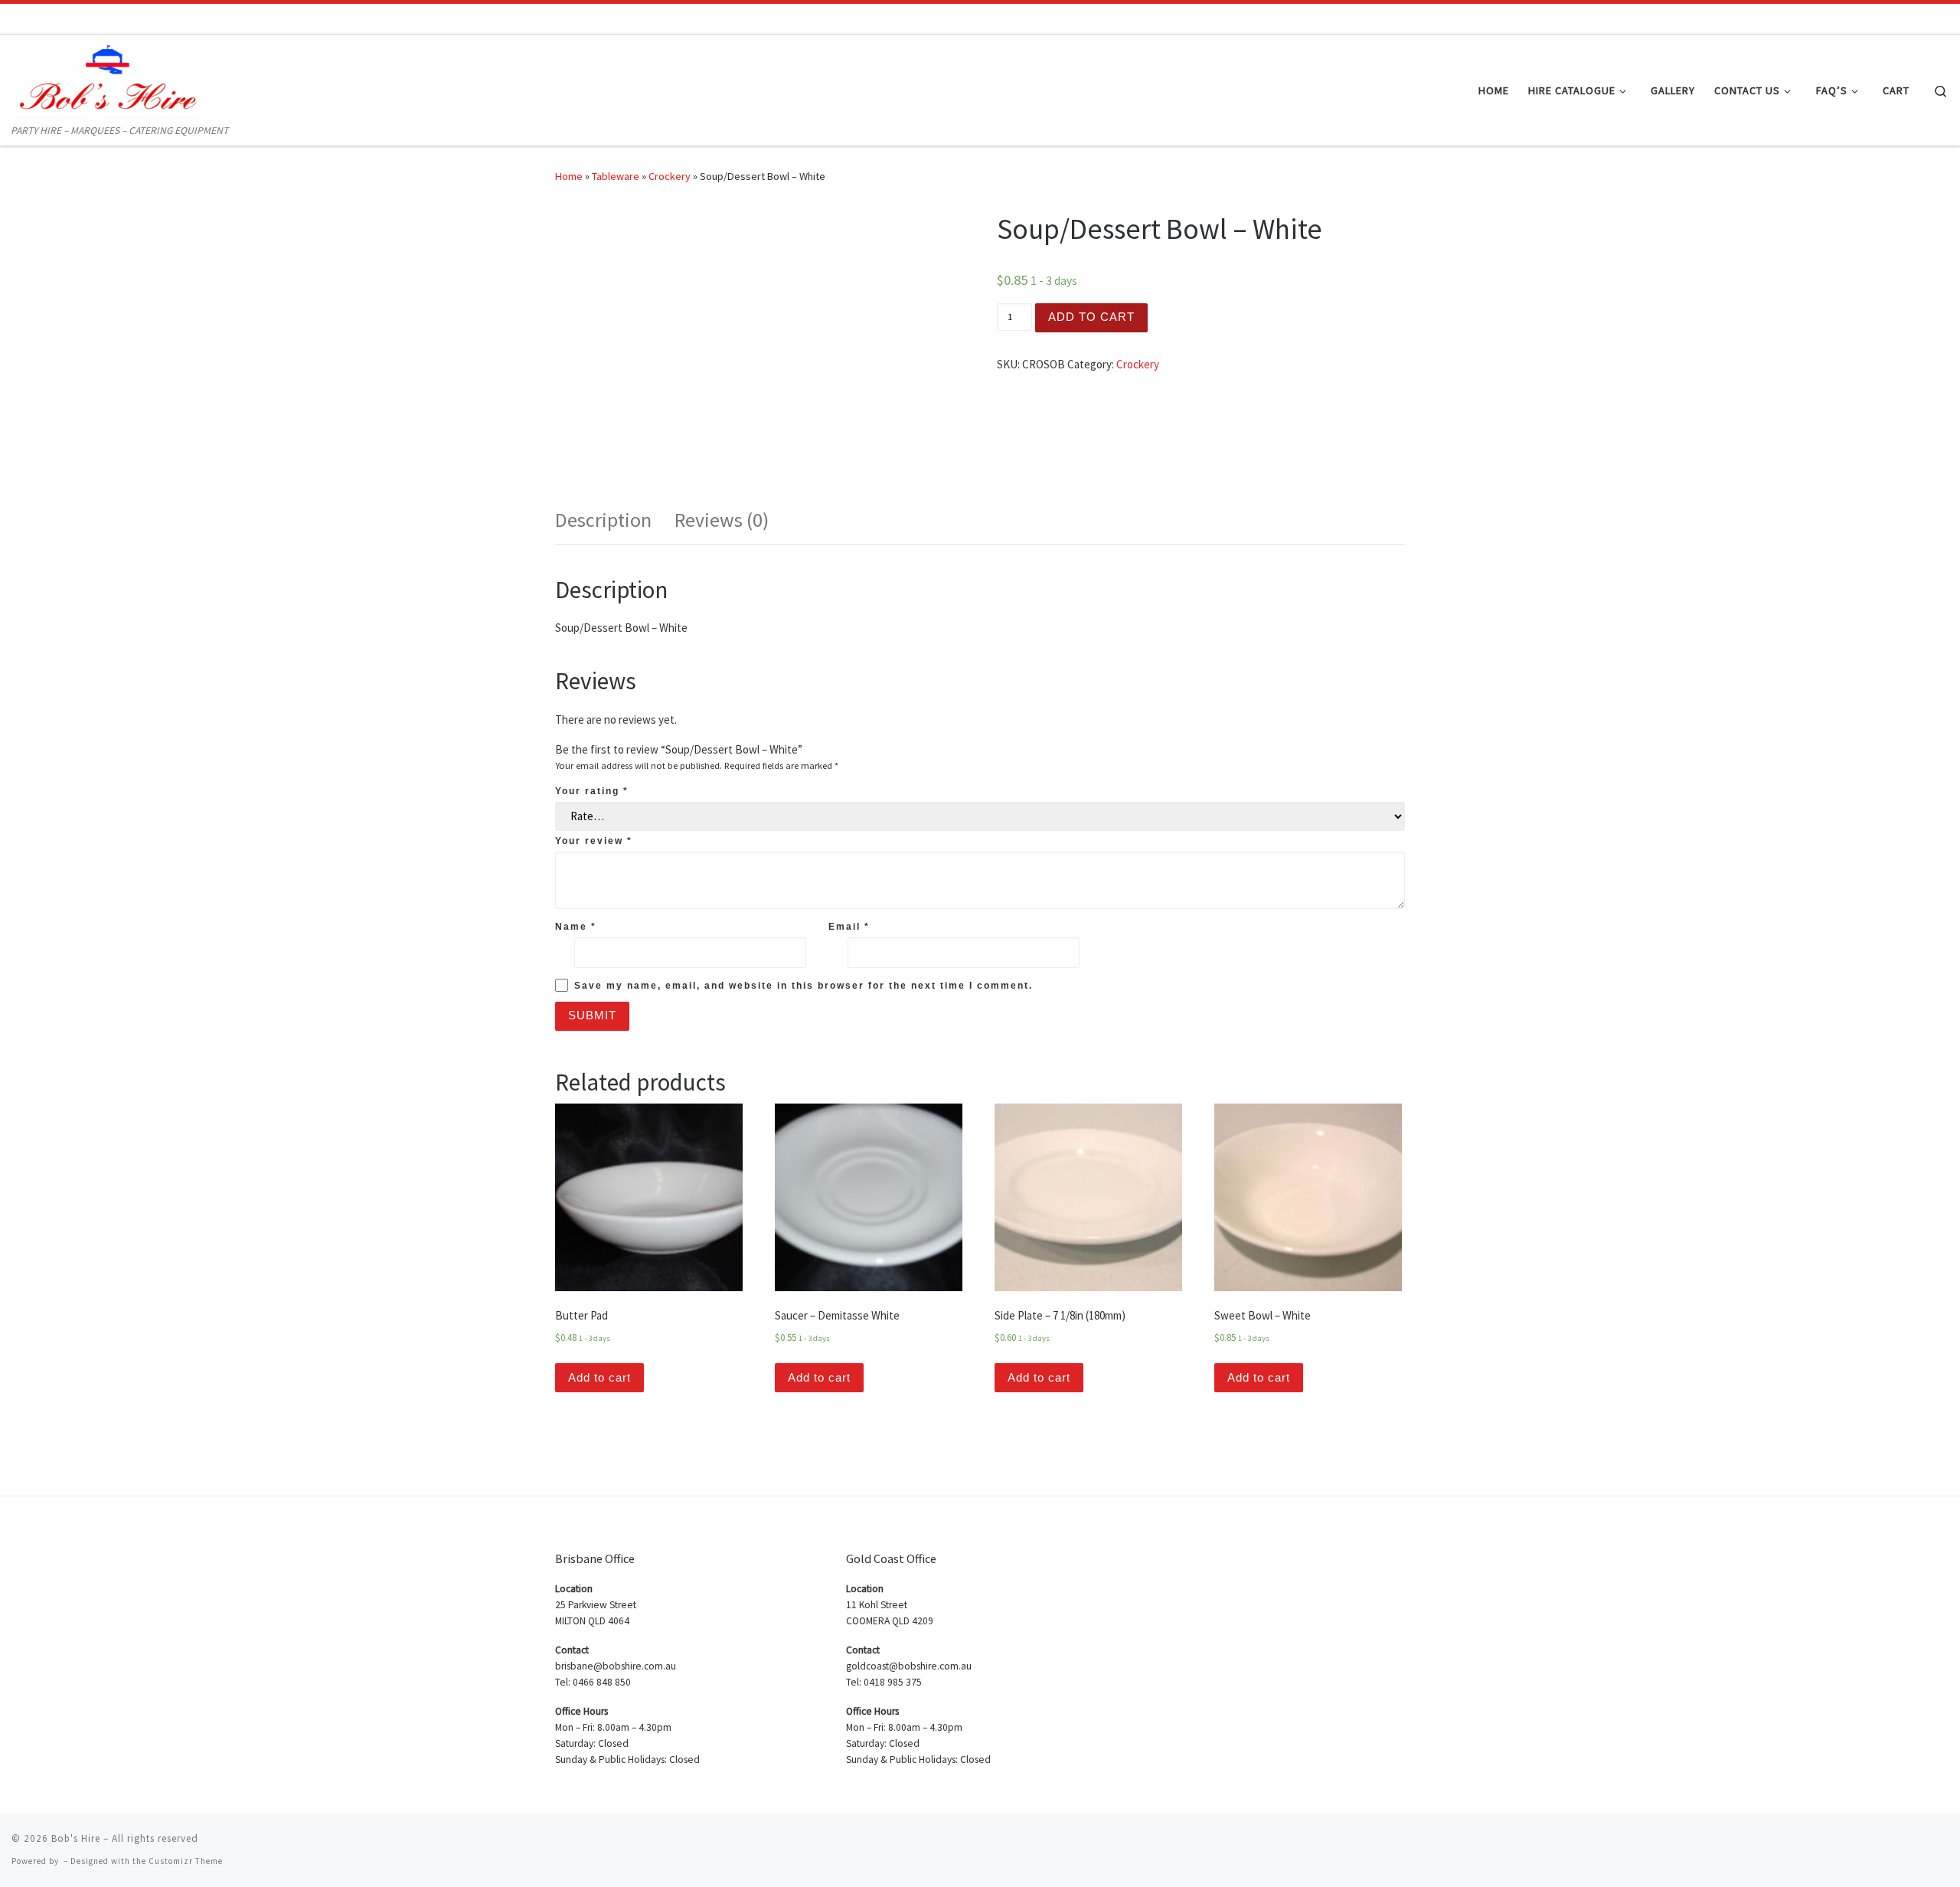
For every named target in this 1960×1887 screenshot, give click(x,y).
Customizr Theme (186, 1861)
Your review (594, 841)
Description (603, 520)
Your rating (592, 791)
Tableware (616, 176)
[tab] (603, 520)
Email (849, 927)
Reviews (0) (722, 520)
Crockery (670, 176)
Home (569, 176)
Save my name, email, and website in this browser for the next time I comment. (804, 986)
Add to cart (1091, 317)
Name (576, 927)
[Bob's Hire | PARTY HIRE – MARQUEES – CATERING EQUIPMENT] (107, 78)
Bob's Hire (76, 1838)
